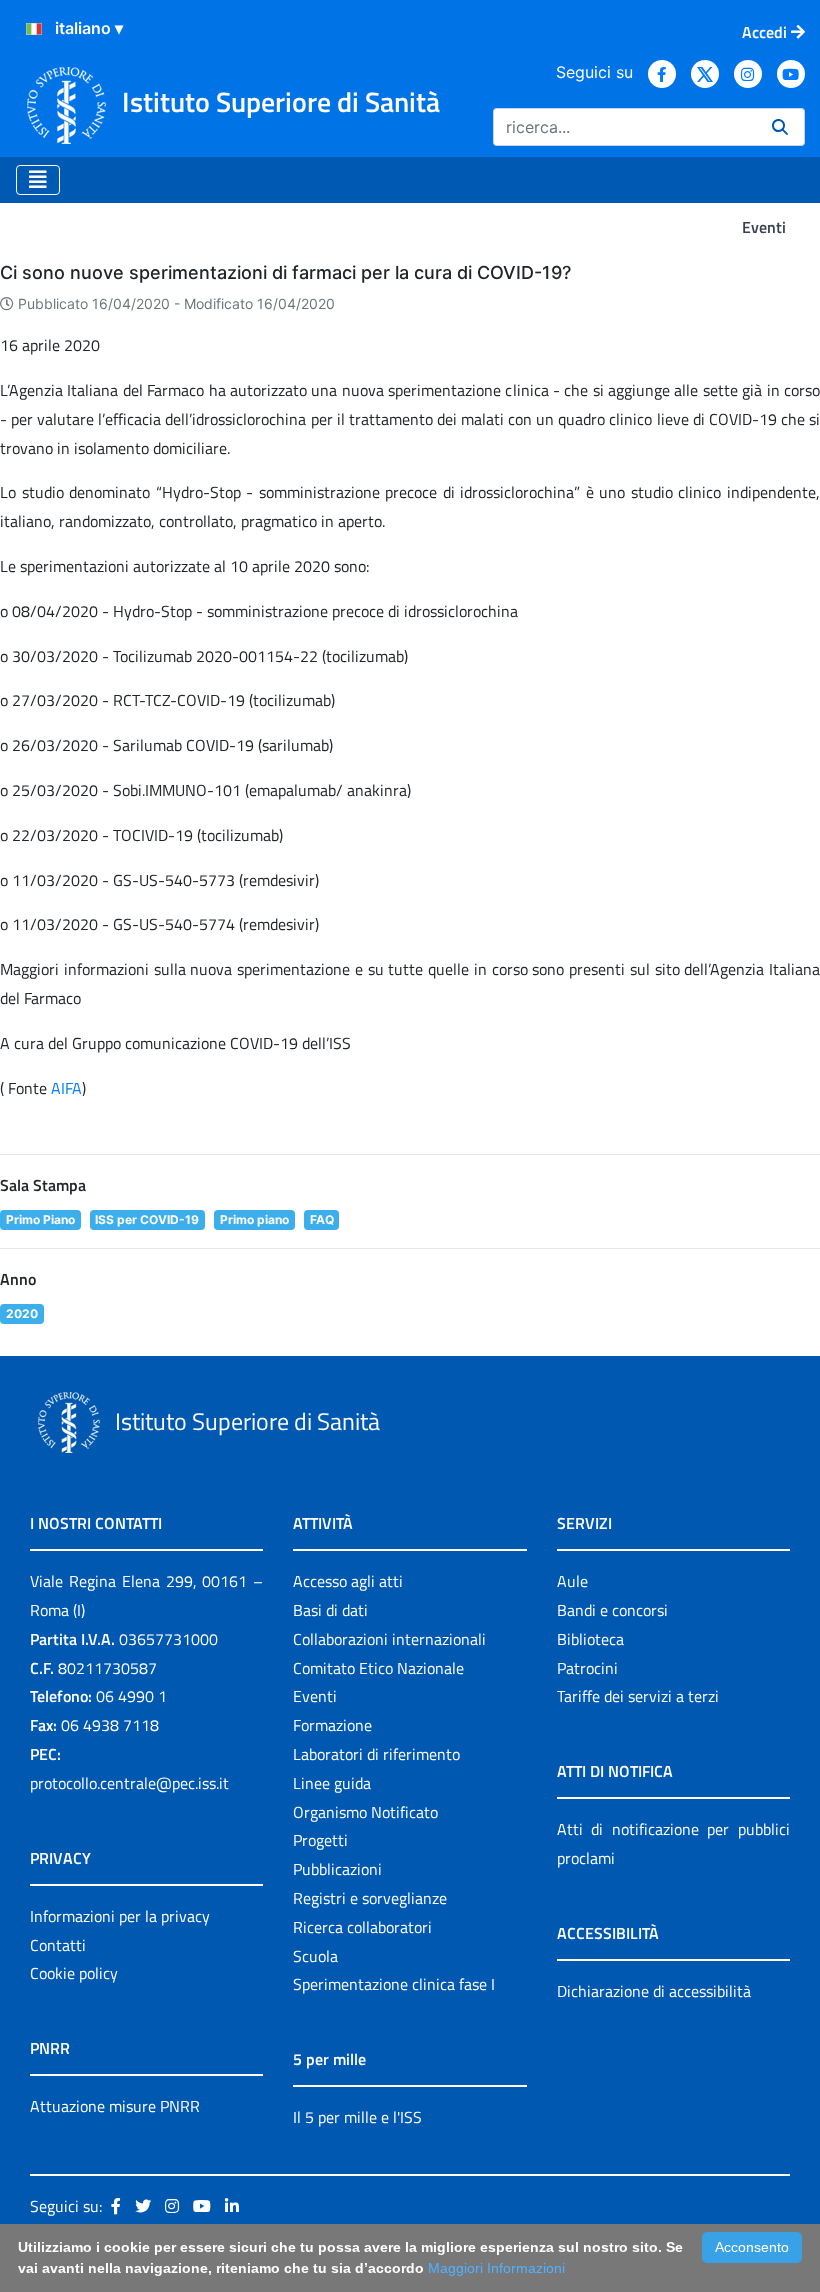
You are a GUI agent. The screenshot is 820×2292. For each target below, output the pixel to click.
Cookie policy (74, 1973)
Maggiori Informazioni (496, 2268)
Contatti (58, 1945)
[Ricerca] (780, 127)
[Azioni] (34, 29)
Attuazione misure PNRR (115, 2106)
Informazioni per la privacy (120, 1916)
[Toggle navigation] (38, 180)
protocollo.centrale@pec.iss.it (129, 1783)
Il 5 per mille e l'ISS (357, 2117)
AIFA (66, 1088)
